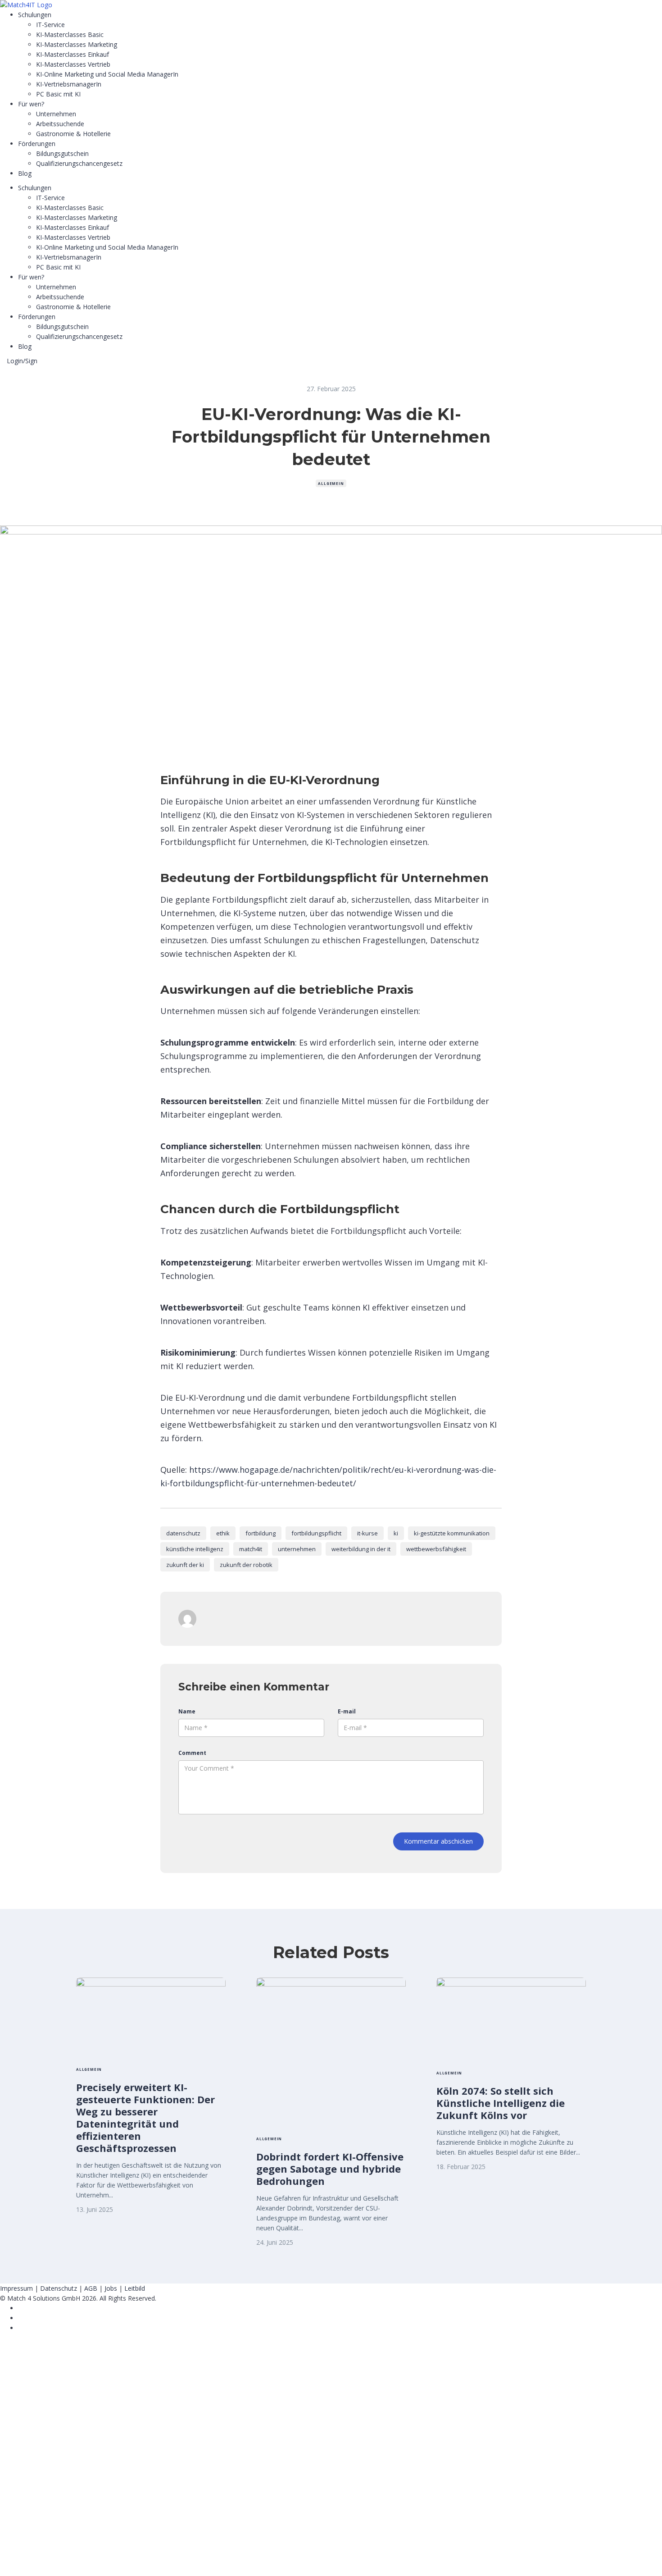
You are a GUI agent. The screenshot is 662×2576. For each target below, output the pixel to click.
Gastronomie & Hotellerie (73, 134)
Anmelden (88, 2561)
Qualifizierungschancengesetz (79, 163)
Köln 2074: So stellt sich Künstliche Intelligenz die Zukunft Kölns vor (501, 2103)
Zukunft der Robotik (246, 1565)
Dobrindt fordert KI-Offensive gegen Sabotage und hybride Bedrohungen (330, 2169)
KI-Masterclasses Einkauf (73, 54)
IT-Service (50, 25)
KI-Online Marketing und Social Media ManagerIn (107, 74)
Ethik (223, 1533)
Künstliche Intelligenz (195, 1549)
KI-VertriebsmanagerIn (69, 84)
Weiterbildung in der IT (361, 1549)
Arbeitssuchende (60, 124)
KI (396, 1533)
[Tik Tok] (20, 2318)
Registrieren (55, 2561)
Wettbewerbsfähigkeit (436, 1549)
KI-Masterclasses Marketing (77, 44)
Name (187, 1711)
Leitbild (135, 2288)
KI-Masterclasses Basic (70, 34)
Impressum (16, 2288)
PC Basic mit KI (58, 94)
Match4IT (251, 1549)
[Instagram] (20, 2328)
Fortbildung (261, 1533)
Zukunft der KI (185, 1565)
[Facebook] (20, 2308)
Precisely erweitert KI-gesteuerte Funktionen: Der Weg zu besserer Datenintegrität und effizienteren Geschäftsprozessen (145, 2117)
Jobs (111, 2288)
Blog (25, 173)
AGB (91, 2288)
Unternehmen (56, 114)
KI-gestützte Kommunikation (452, 1533)
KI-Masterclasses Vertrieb (73, 64)
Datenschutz (183, 1533)
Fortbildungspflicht (316, 1533)
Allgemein (331, 483)
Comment (192, 1753)
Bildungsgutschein (62, 153)
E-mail (347, 1711)
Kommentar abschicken (438, 1841)
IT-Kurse (367, 1533)
